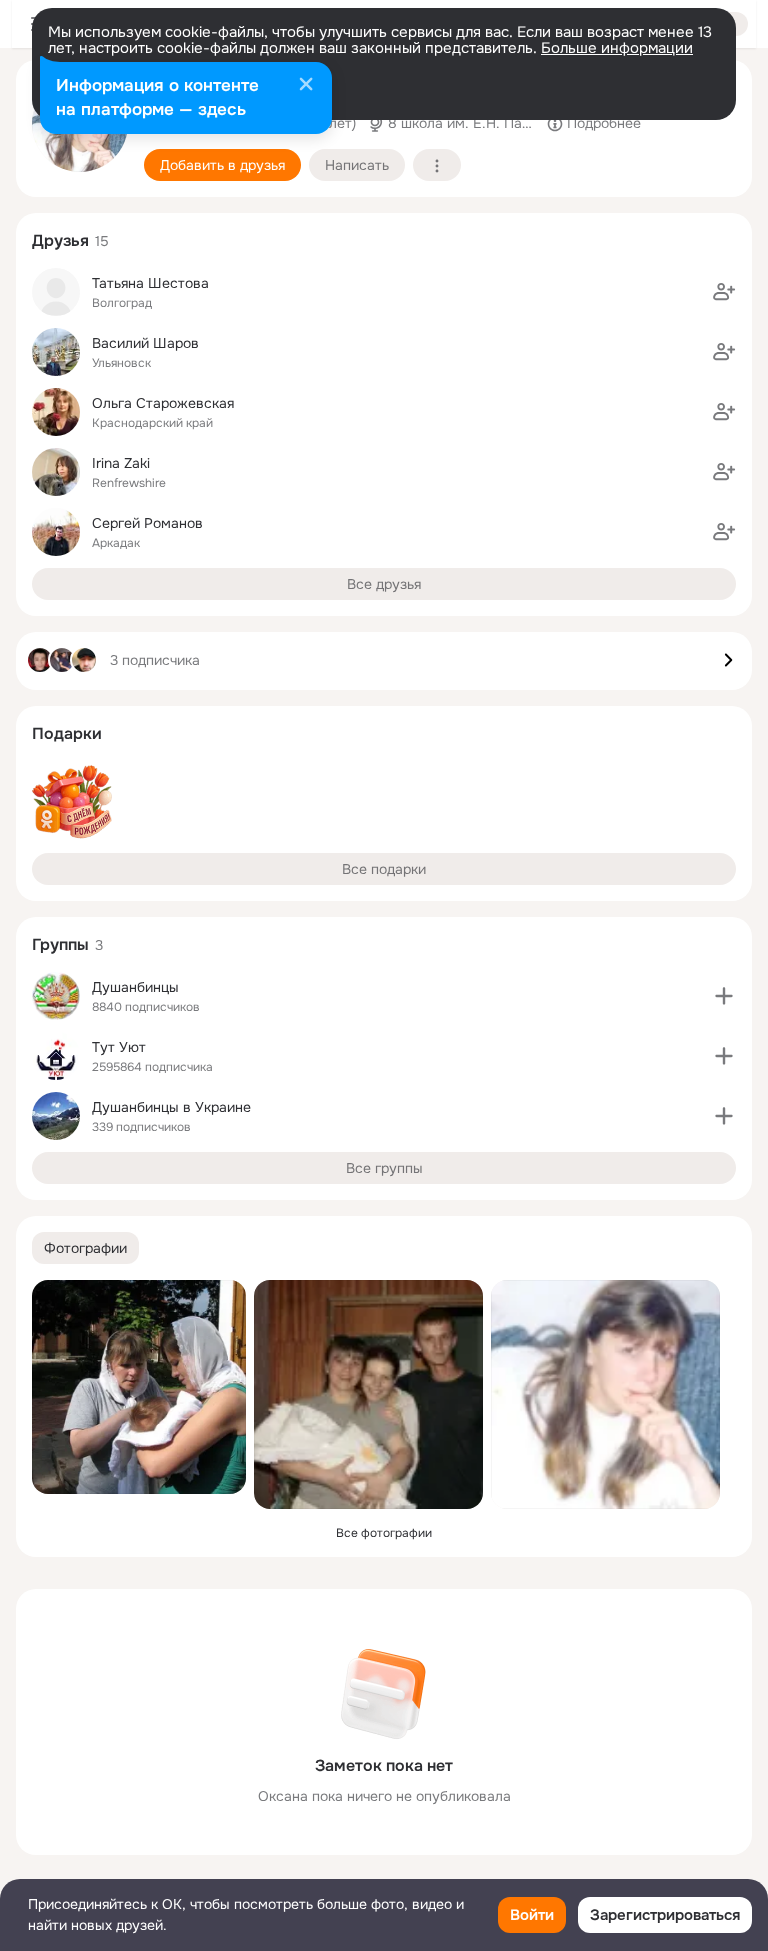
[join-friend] (724, 292)
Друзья (60, 240)
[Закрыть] (306, 86)
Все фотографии (384, 1533)
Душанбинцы (135, 987)
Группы (60, 944)
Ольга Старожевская (163, 403)
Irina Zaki (121, 463)
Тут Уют (119, 1047)
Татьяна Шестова (150, 283)
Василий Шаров (145, 343)
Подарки (67, 733)
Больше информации (617, 48)
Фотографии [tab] (85, 1248)
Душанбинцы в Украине (171, 1107)
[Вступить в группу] (724, 996)
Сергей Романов (147, 523)
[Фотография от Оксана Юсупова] (605, 1394)
